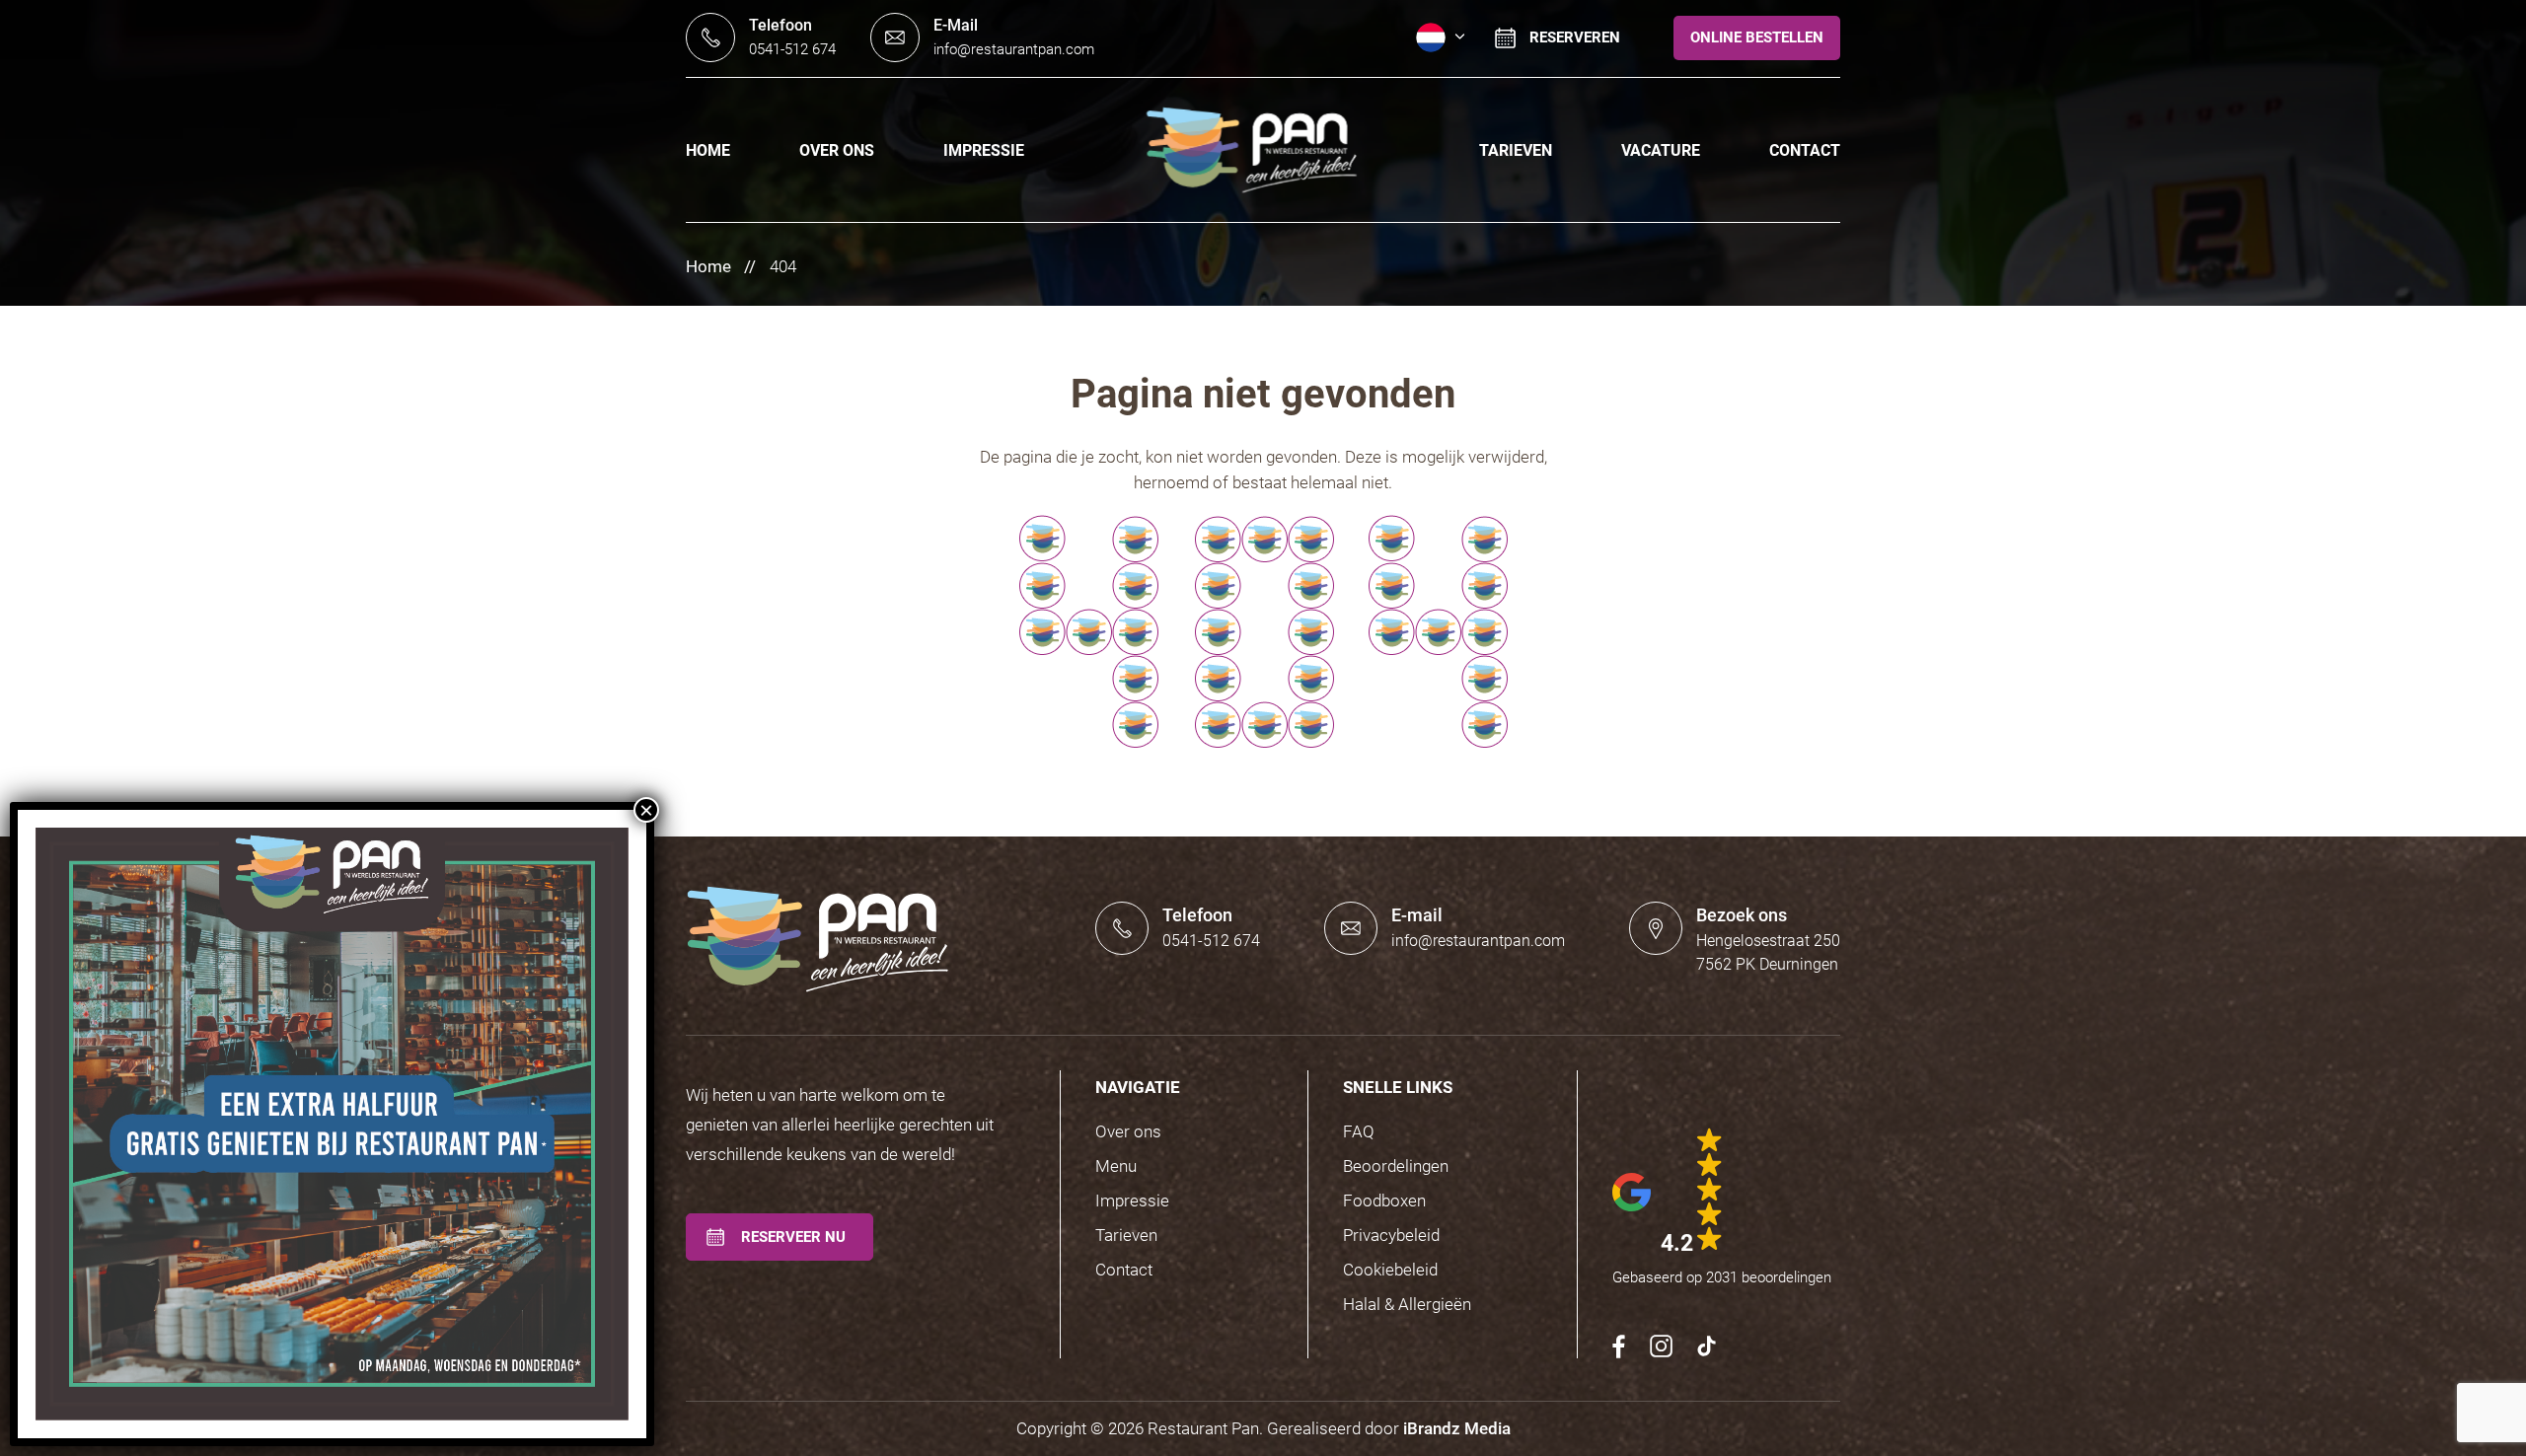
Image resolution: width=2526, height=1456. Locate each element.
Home (708, 150)
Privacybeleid (1391, 1235)
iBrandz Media (1457, 1428)
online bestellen (1757, 37)
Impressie (984, 150)
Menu (1116, 1166)
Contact (1805, 150)
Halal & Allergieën (1407, 1304)
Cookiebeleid (1390, 1270)
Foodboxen (1384, 1201)
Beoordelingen (1396, 1166)
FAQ (1359, 1131)
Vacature (1661, 150)
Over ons (837, 150)
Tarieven (1516, 150)
